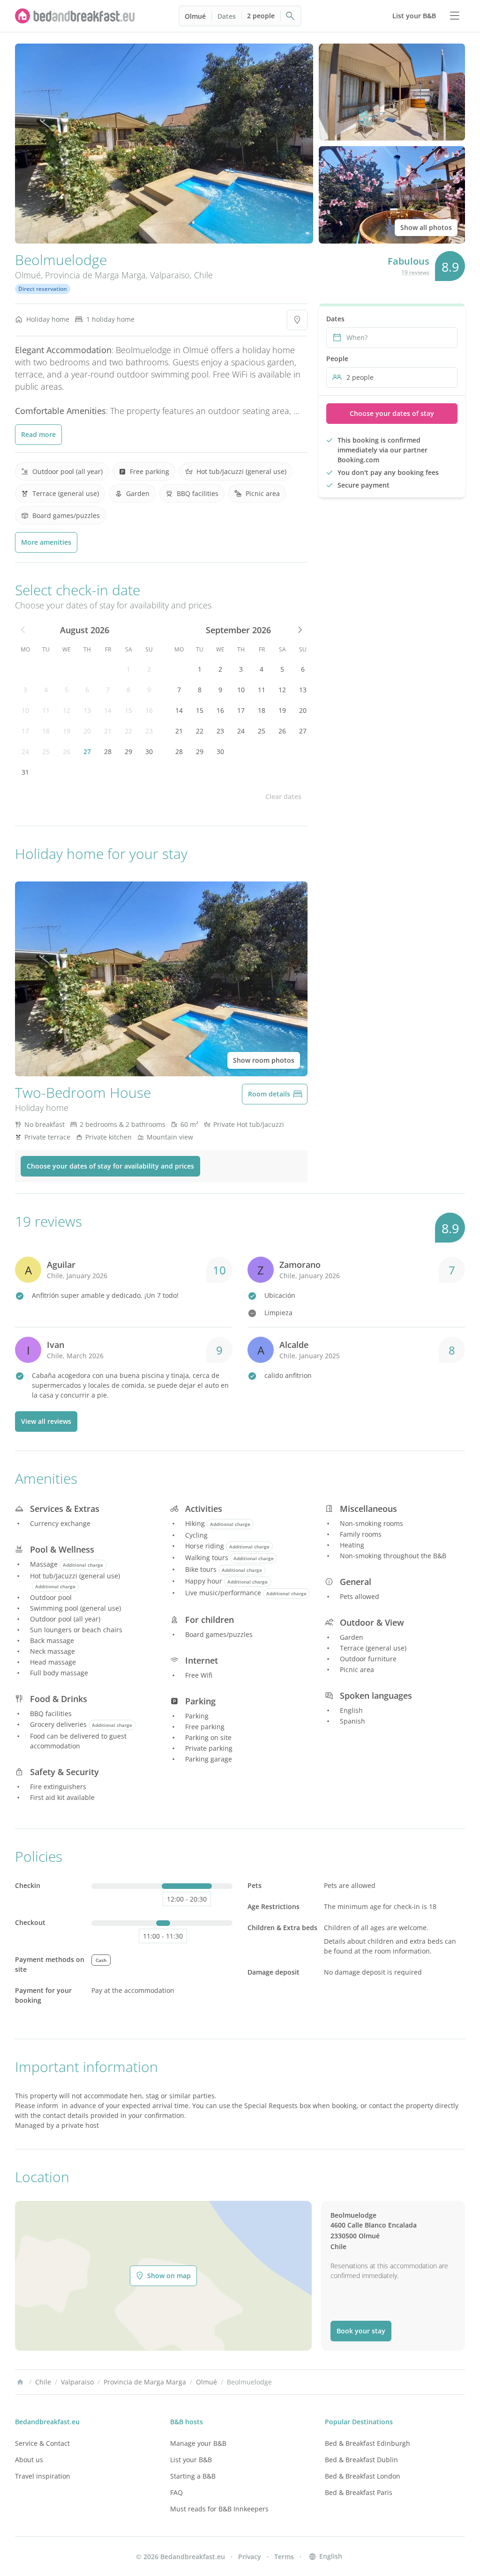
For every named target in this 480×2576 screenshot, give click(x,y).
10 (25, 710)
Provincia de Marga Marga (95, 275)
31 (25, 772)
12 (67, 710)
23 (149, 731)
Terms (284, 2557)
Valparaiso (170, 275)
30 (149, 751)
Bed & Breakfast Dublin (361, 2460)
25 (46, 751)
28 (108, 751)
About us (29, 2460)
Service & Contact (42, 2443)
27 (87, 751)
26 (67, 751)
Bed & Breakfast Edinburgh (367, 2443)
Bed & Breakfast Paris (359, 2492)
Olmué (195, 16)
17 (25, 731)
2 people (261, 16)
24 (25, 751)
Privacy (250, 2557)
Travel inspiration (43, 2476)
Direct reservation (43, 289)
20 (87, 731)
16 (149, 710)
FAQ (176, 2492)
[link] (75, 16)
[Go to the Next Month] (299, 630)
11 (46, 710)
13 (87, 710)
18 (46, 731)
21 (108, 731)
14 (108, 710)
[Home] (20, 2382)
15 (128, 710)
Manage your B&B (198, 2443)
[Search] (291, 16)
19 (67, 731)
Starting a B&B (193, 2476)
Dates (227, 16)
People (337, 359)
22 (128, 731)
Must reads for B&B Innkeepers (219, 2509)
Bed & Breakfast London (363, 2476)
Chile (203, 275)
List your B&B (191, 2460)
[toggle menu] (455, 16)
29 (128, 751)
